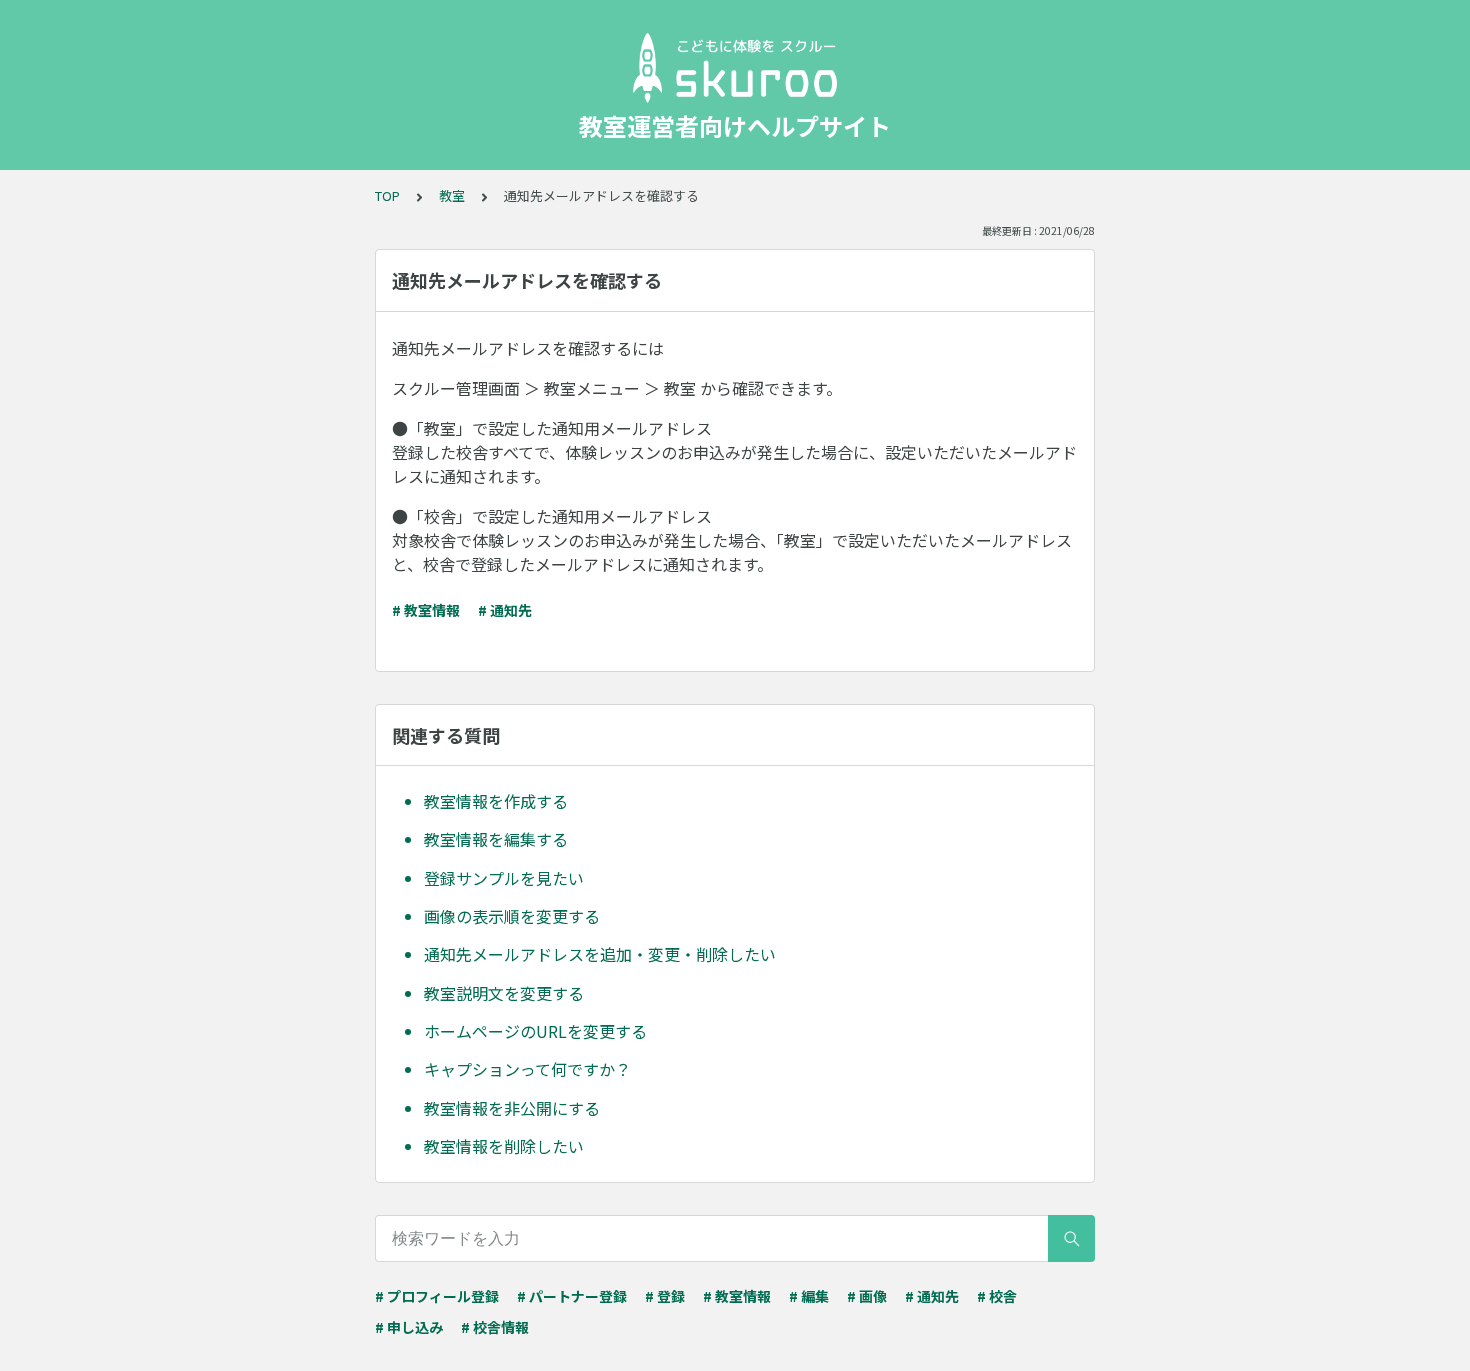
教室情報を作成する (496, 801)
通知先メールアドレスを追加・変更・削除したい (600, 954)
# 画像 (867, 1296)
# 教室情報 (426, 610)
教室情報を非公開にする (512, 1108)
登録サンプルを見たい (504, 878)
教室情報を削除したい (504, 1146)
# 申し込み (409, 1327)
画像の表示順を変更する (512, 916)
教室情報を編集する (496, 839)
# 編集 (809, 1296)
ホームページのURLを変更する (535, 1031)
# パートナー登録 (572, 1296)
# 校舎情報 (495, 1327)
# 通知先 (505, 610)
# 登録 (665, 1296)
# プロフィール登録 (437, 1296)
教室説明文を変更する (504, 993)
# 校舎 (997, 1296)
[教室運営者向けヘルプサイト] (735, 68)
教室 (452, 195)
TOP (387, 195)
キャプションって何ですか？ (527, 1069)
